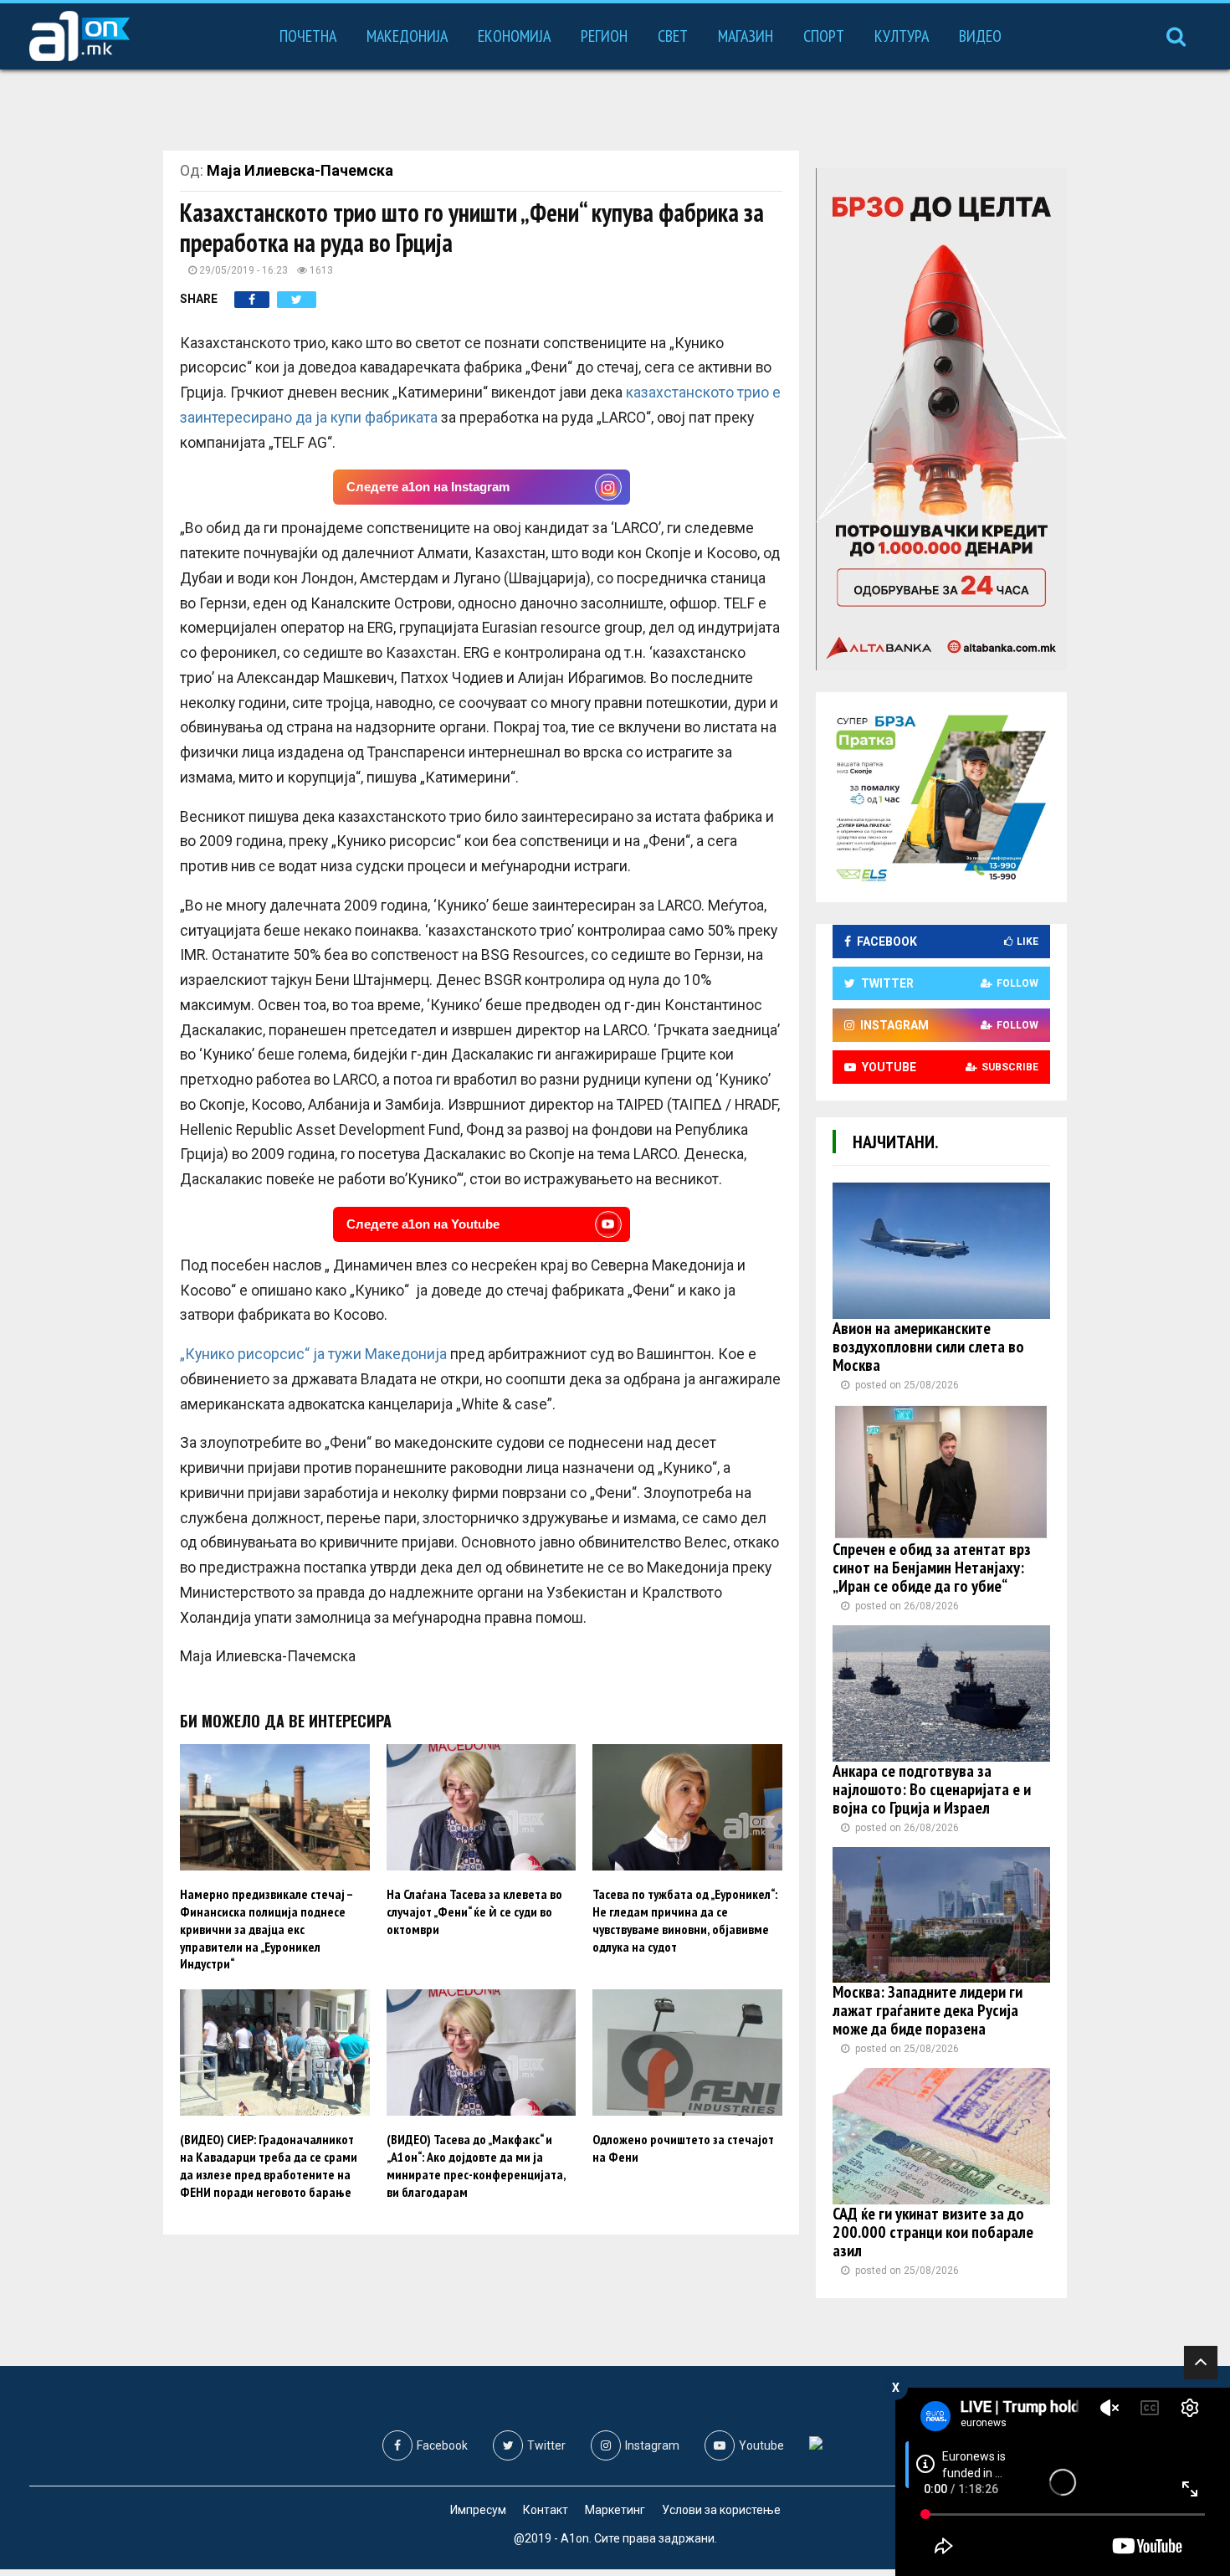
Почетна (308, 36)
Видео (980, 36)
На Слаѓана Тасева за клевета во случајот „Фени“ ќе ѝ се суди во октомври (474, 1911)
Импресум (478, 2510)
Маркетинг (615, 2510)
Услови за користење (721, 2510)
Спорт (824, 36)
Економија (514, 36)
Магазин (746, 36)
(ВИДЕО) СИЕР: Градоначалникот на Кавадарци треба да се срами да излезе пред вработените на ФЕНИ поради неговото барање (269, 2165)
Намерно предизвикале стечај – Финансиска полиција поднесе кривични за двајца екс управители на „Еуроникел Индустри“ (266, 1929)
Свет (673, 36)
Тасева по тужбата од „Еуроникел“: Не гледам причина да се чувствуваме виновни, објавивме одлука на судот (685, 1920)
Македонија (407, 36)
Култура (902, 36)
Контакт (546, 2510)
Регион (604, 36)
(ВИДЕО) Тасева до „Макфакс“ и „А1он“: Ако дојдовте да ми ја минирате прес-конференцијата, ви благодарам (476, 2165)
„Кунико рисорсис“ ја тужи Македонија (313, 1354)
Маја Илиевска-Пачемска (300, 170)
